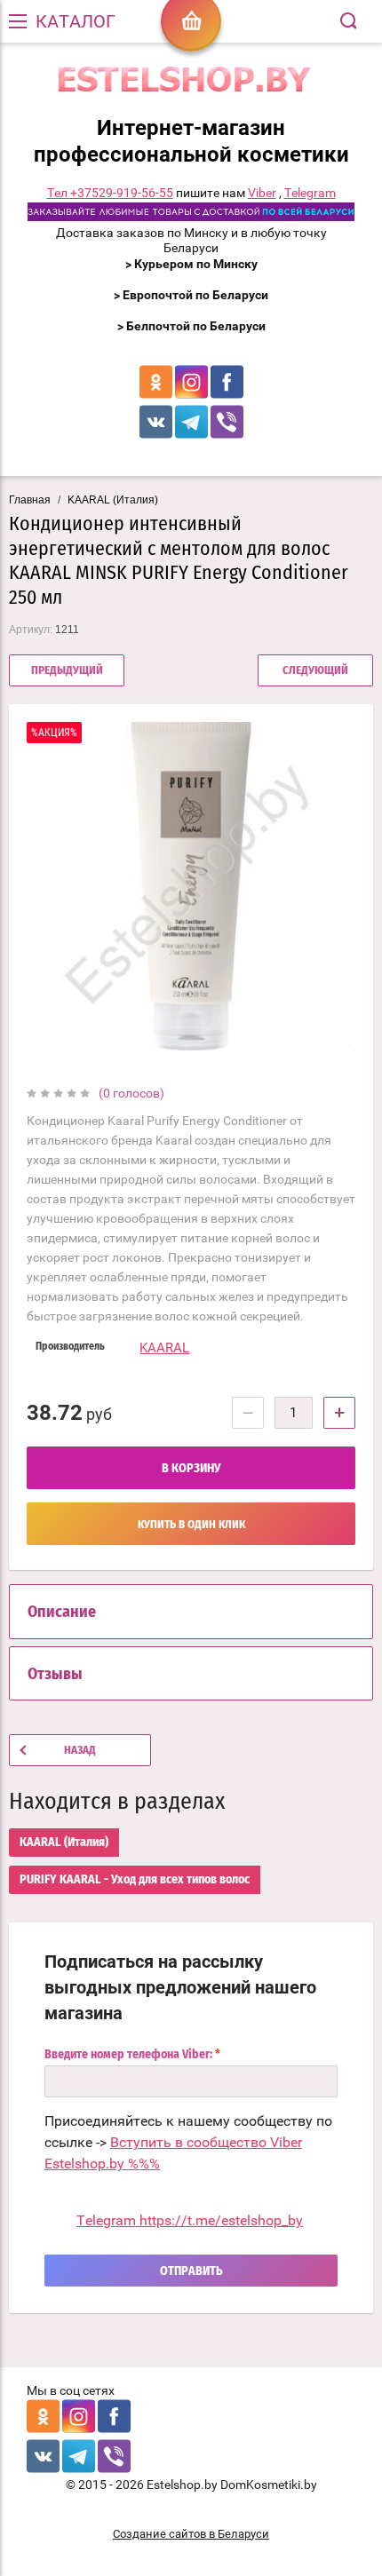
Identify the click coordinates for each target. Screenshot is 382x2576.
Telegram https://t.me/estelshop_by (190, 2220)
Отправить (191, 2271)
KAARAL (164, 1348)
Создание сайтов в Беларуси (191, 2534)
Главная (30, 500)
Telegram (310, 193)
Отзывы (55, 1675)
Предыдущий (67, 671)
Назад (80, 1751)
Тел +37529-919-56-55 (110, 193)
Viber (262, 193)
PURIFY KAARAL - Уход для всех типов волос (135, 1880)
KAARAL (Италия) (113, 500)
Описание (62, 1613)
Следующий (315, 671)
